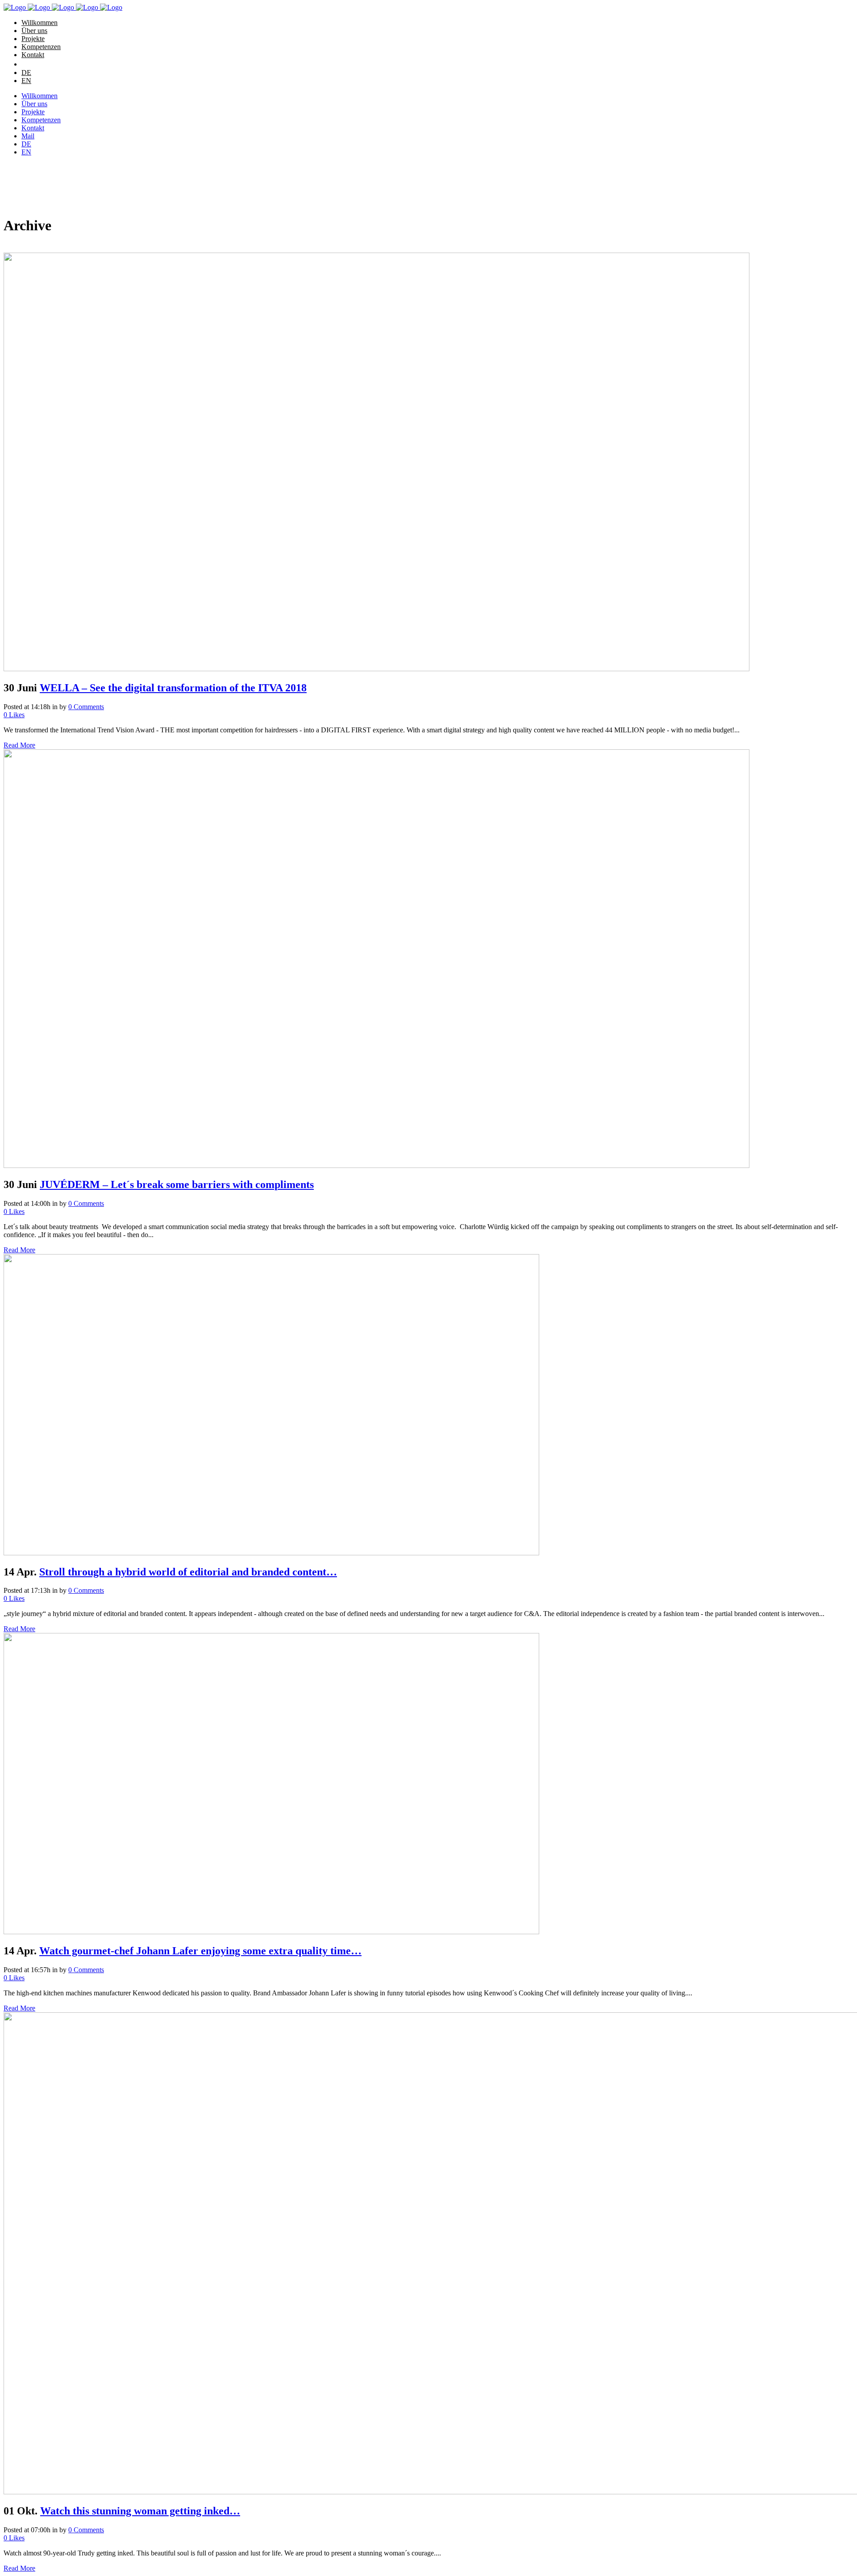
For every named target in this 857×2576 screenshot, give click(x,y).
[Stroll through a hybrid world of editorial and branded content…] (271, 1553)
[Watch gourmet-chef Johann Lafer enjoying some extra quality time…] (271, 1932)
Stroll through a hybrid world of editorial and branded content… (188, 1572)
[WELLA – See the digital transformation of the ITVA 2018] (376, 669)
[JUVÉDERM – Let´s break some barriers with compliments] (376, 1165)
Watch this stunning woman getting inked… (140, 2511)
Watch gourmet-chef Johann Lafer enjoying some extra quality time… (200, 1951)
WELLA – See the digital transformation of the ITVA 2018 (173, 688)
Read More (19, 745)
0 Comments (86, 707)
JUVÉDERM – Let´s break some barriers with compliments (177, 1184)
